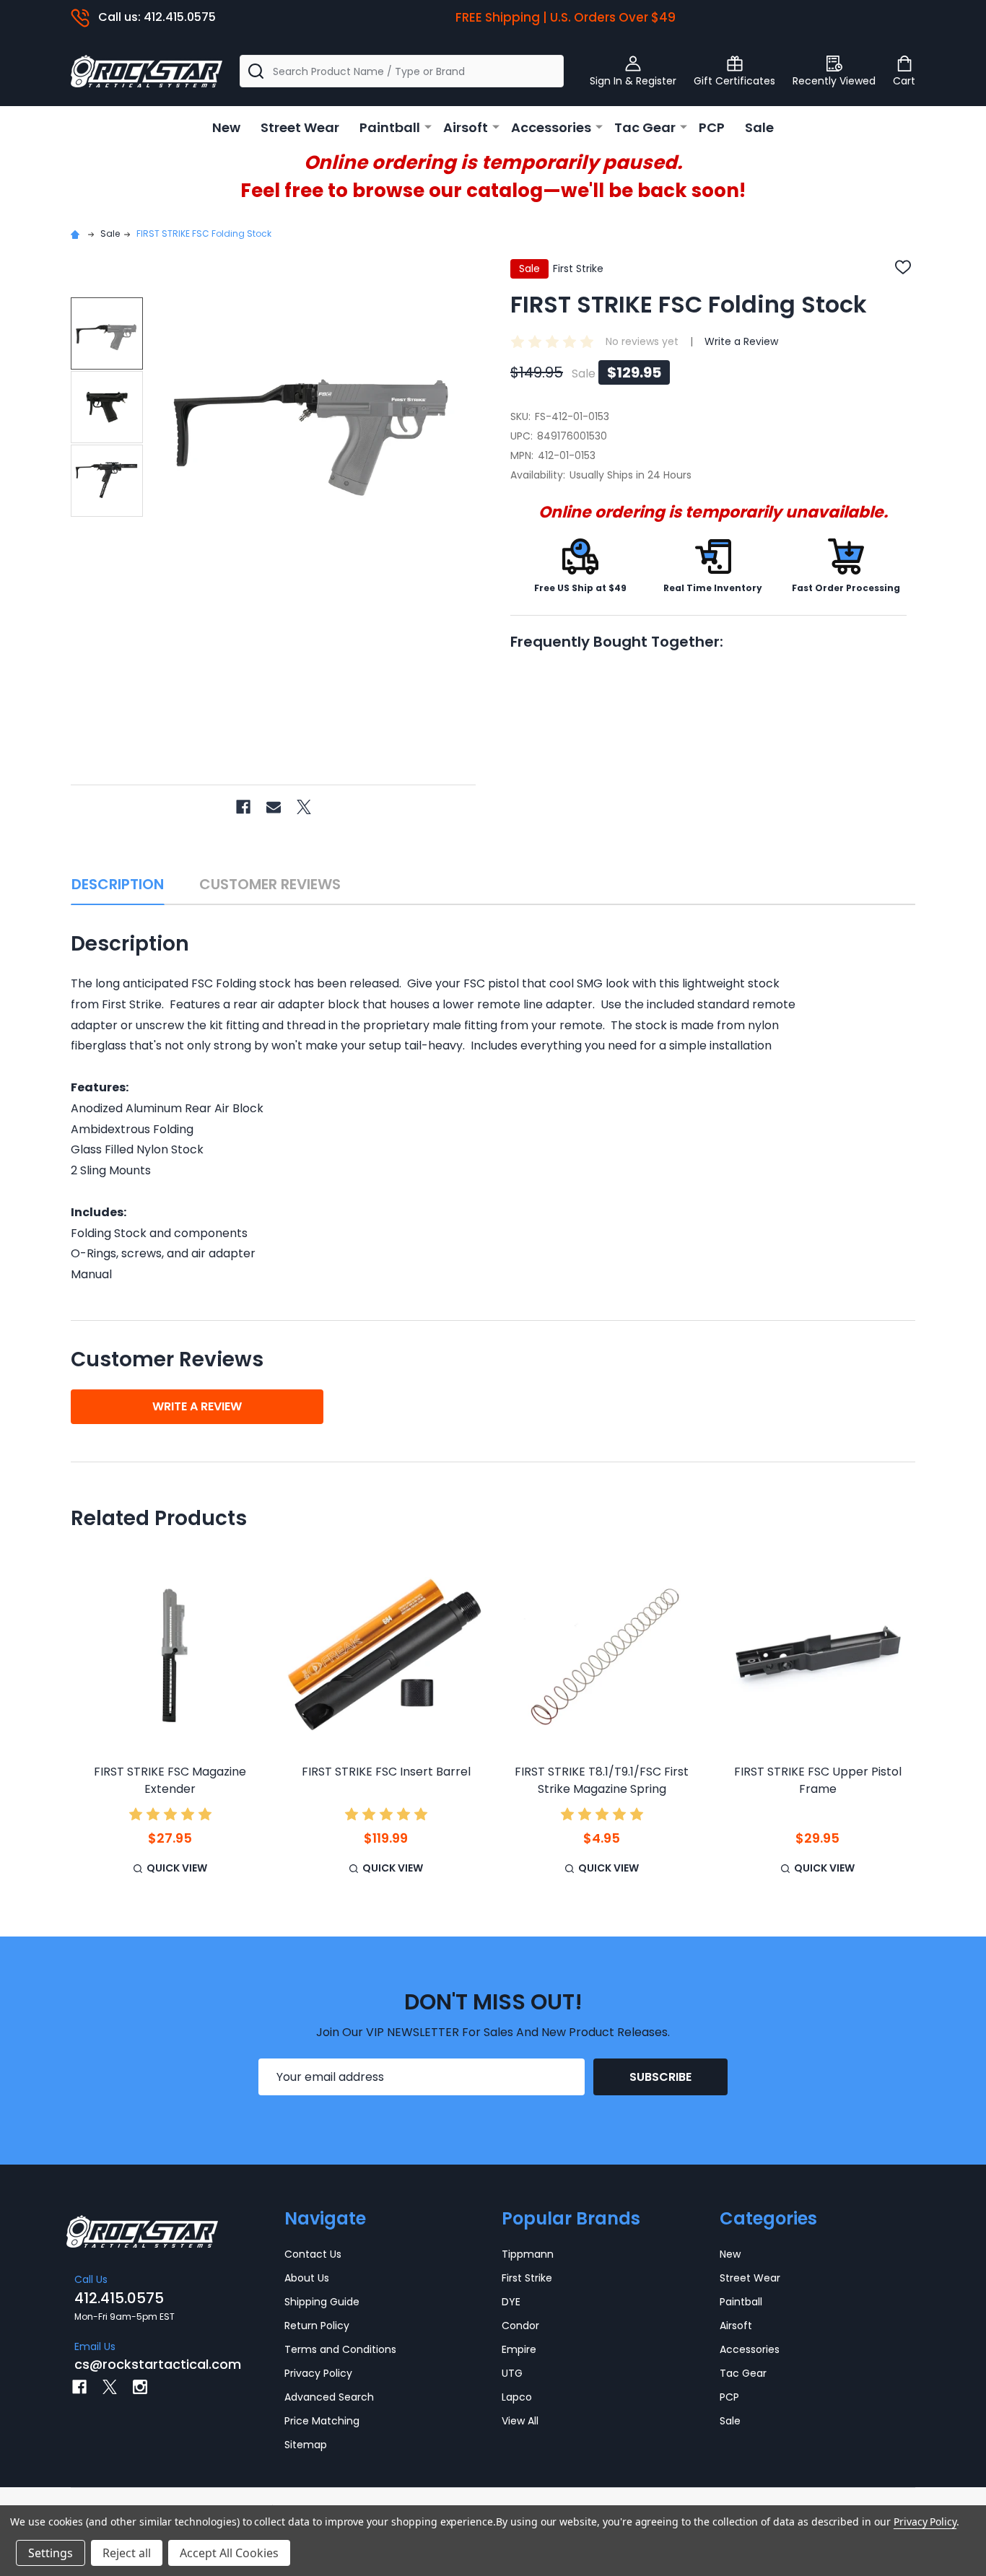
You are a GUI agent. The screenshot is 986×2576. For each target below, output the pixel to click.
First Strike (527, 2278)
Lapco (517, 2397)
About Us (307, 2278)
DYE (511, 2302)
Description (118, 884)
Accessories (551, 127)
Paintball (390, 127)
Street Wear (300, 127)
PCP (712, 127)
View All (520, 2421)
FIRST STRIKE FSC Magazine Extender (170, 1780)
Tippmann (528, 2254)
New (226, 127)
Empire (519, 2349)
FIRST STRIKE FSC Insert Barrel (386, 1772)
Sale (759, 127)
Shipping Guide (322, 2302)
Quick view (177, 1868)
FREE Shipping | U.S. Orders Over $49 (566, 17)
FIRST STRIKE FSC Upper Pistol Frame (818, 1780)
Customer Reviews (270, 884)
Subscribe (660, 2077)
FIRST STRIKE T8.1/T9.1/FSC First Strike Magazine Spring (602, 1780)
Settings (51, 2553)
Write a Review (741, 341)
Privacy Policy (318, 2373)
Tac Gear (645, 127)
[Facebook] (243, 807)
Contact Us (313, 2254)
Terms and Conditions (340, 2349)
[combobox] (402, 71)
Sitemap (306, 2445)
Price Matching (322, 2421)
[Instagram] (140, 2387)
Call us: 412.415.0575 (157, 17)
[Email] (274, 807)
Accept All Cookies (229, 2553)
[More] (428, 126)
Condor (520, 2326)
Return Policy (317, 2326)
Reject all (127, 2553)
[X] (304, 807)
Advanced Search (329, 2397)
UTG (512, 2373)
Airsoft (466, 127)
